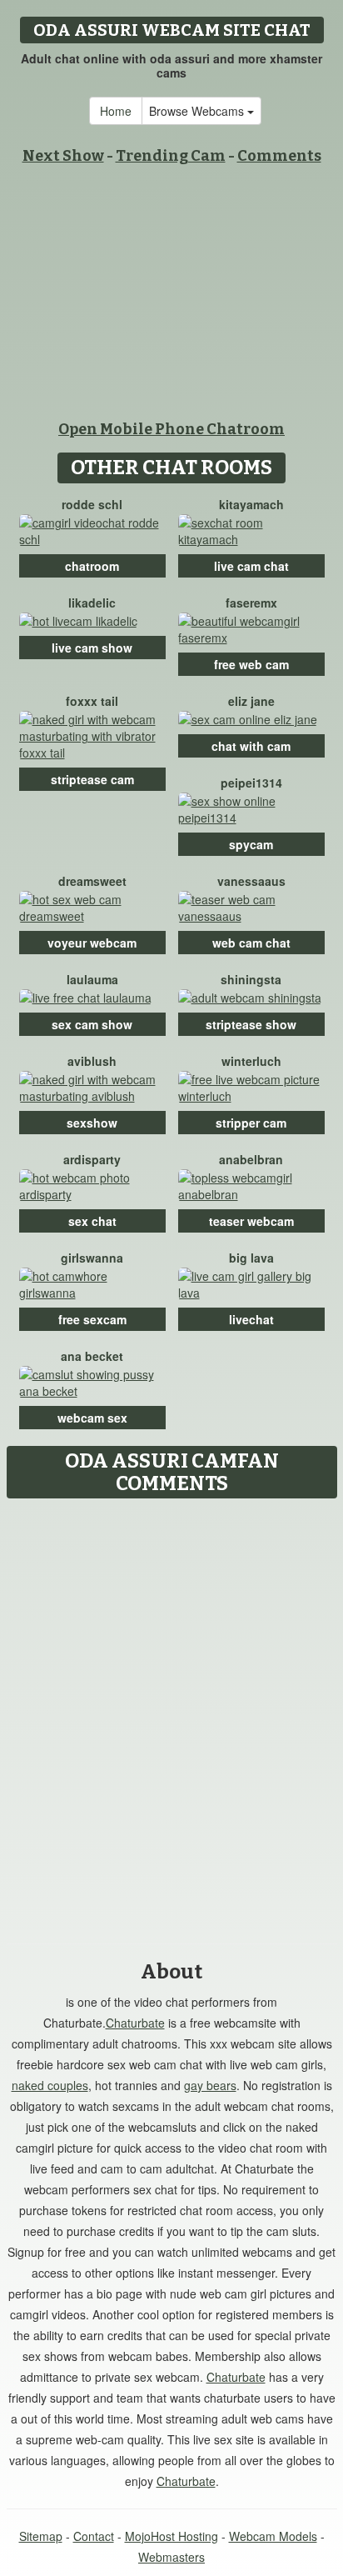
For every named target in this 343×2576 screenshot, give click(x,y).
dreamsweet (92, 881)
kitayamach (251, 504)
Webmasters (171, 2557)
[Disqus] (171, 1715)
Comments (279, 156)
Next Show (63, 156)
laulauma (92, 979)
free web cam (251, 664)
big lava (251, 1258)
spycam (251, 844)
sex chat (92, 1221)
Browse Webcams (198, 111)
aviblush (92, 1061)
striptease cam (92, 779)
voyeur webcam (92, 943)
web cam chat (251, 943)
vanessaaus (251, 881)
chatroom (92, 566)
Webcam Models (273, 2536)
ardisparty (92, 1159)
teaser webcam (251, 1221)
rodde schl (92, 504)
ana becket (92, 1356)
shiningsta (251, 979)
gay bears (210, 2085)
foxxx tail (92, 701)
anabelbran (251, 1159)
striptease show (251, 1024)
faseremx (251, 603)
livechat (251, 1319)
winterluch (251, 1061)
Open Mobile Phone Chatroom (171, 429)
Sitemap (41, 2536)
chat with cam (251, 746)
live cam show (92, 648)
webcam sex (92, 1418)
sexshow (92, 1123)
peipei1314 (251, 783)
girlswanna (92, 1258)
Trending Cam (171, 156)
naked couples (50, 2085)
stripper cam (251, 1123)
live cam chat (251, 566)
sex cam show (92, 1024)
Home (116, 111)
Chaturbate (135, 2023)
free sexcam (92, 1319)
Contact (94, 2536)
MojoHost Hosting (171, 2536)
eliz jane (251, 701)
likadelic (92, 603)
